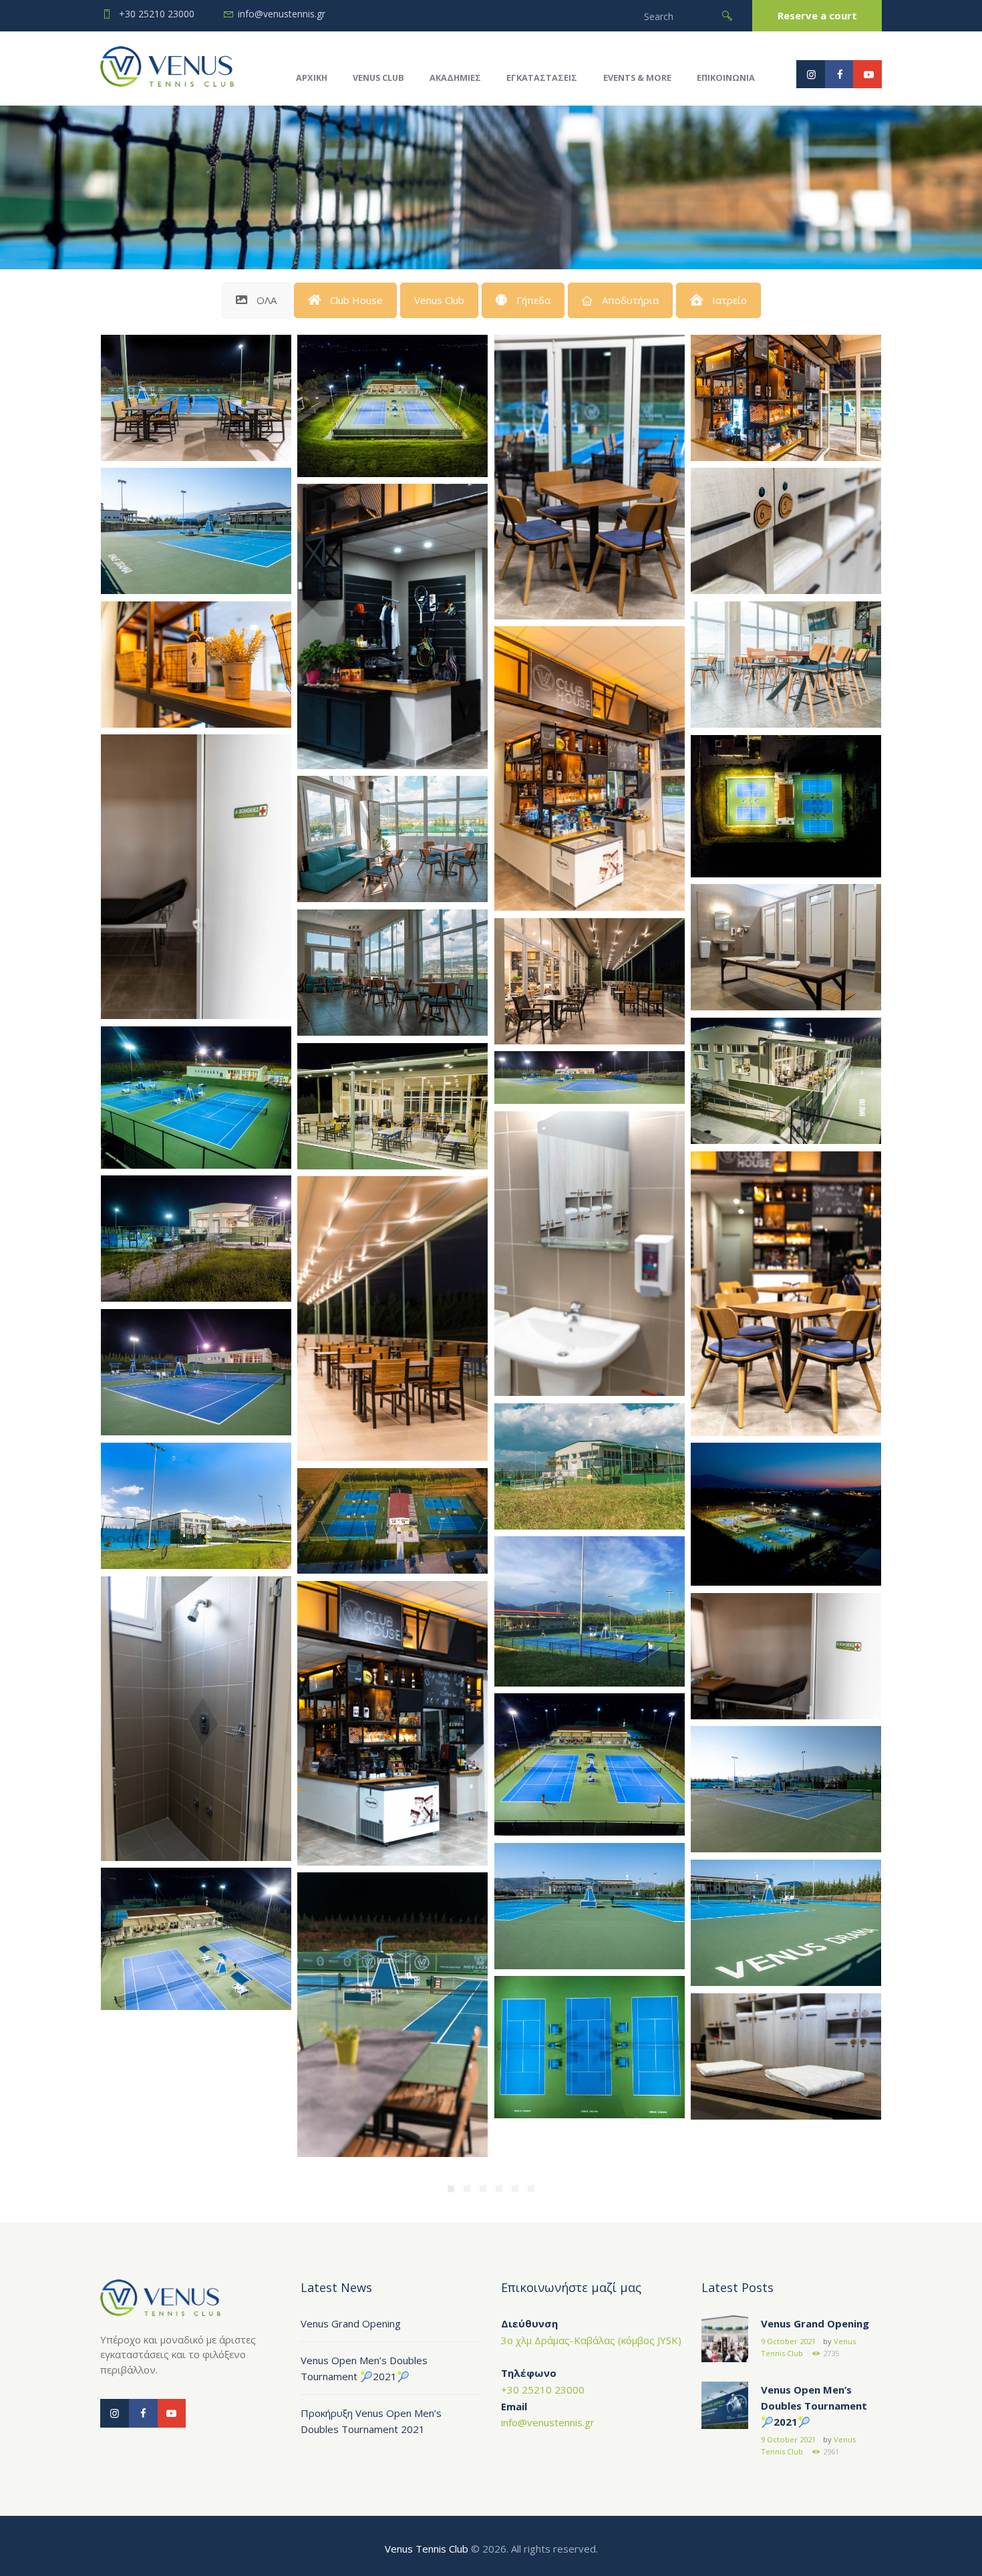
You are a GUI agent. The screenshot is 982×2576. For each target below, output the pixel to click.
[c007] (786, 1923)
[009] (196, 398)
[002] (786, 1081)
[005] (392, 839)
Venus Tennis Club (427, 2549)
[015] (590, 769)
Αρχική (312, 78)
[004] (392, 973)
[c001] (590, 1764)
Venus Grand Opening (351, 2323)
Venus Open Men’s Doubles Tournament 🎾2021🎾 (814, 2406)
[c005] (392, 406)
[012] (786, 1294)
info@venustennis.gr (282, 14)
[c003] (590, 2047)
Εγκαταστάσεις (542, 78)
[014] (392, 1319)
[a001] (786, 2057)
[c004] (786, 806)
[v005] (590, 1467)
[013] (590, 477)
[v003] (786, 1514)
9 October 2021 (788, 2341)
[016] (392, 2015)
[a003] (196, 1719)
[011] (392, 1724)
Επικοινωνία (726, 78)
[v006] (196, 1373)
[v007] (590, 1078)
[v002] (392, 1521)
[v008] (196, 1239)
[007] (196, 665)
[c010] (786, 1790)
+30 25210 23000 (157, 14)
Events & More (637, 78)
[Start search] (727, 16)
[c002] (196, 1098)
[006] (786, 665)
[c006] (196, 1939)
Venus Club (378, 78)
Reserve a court (817, 15)
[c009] (196, 531)
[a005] (786, 531)
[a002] (786, 948)
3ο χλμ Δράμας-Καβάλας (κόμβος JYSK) (591, 2340)
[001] (392, 1107)
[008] (786, 398)
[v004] (196, 1506)
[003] (590, 982)
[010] (392, 626)
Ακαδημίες (455, 78)
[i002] (196, 877)
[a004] (590, 1254)
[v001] (590, 1611)
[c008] (590, 1906)
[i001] (786, 1657)
